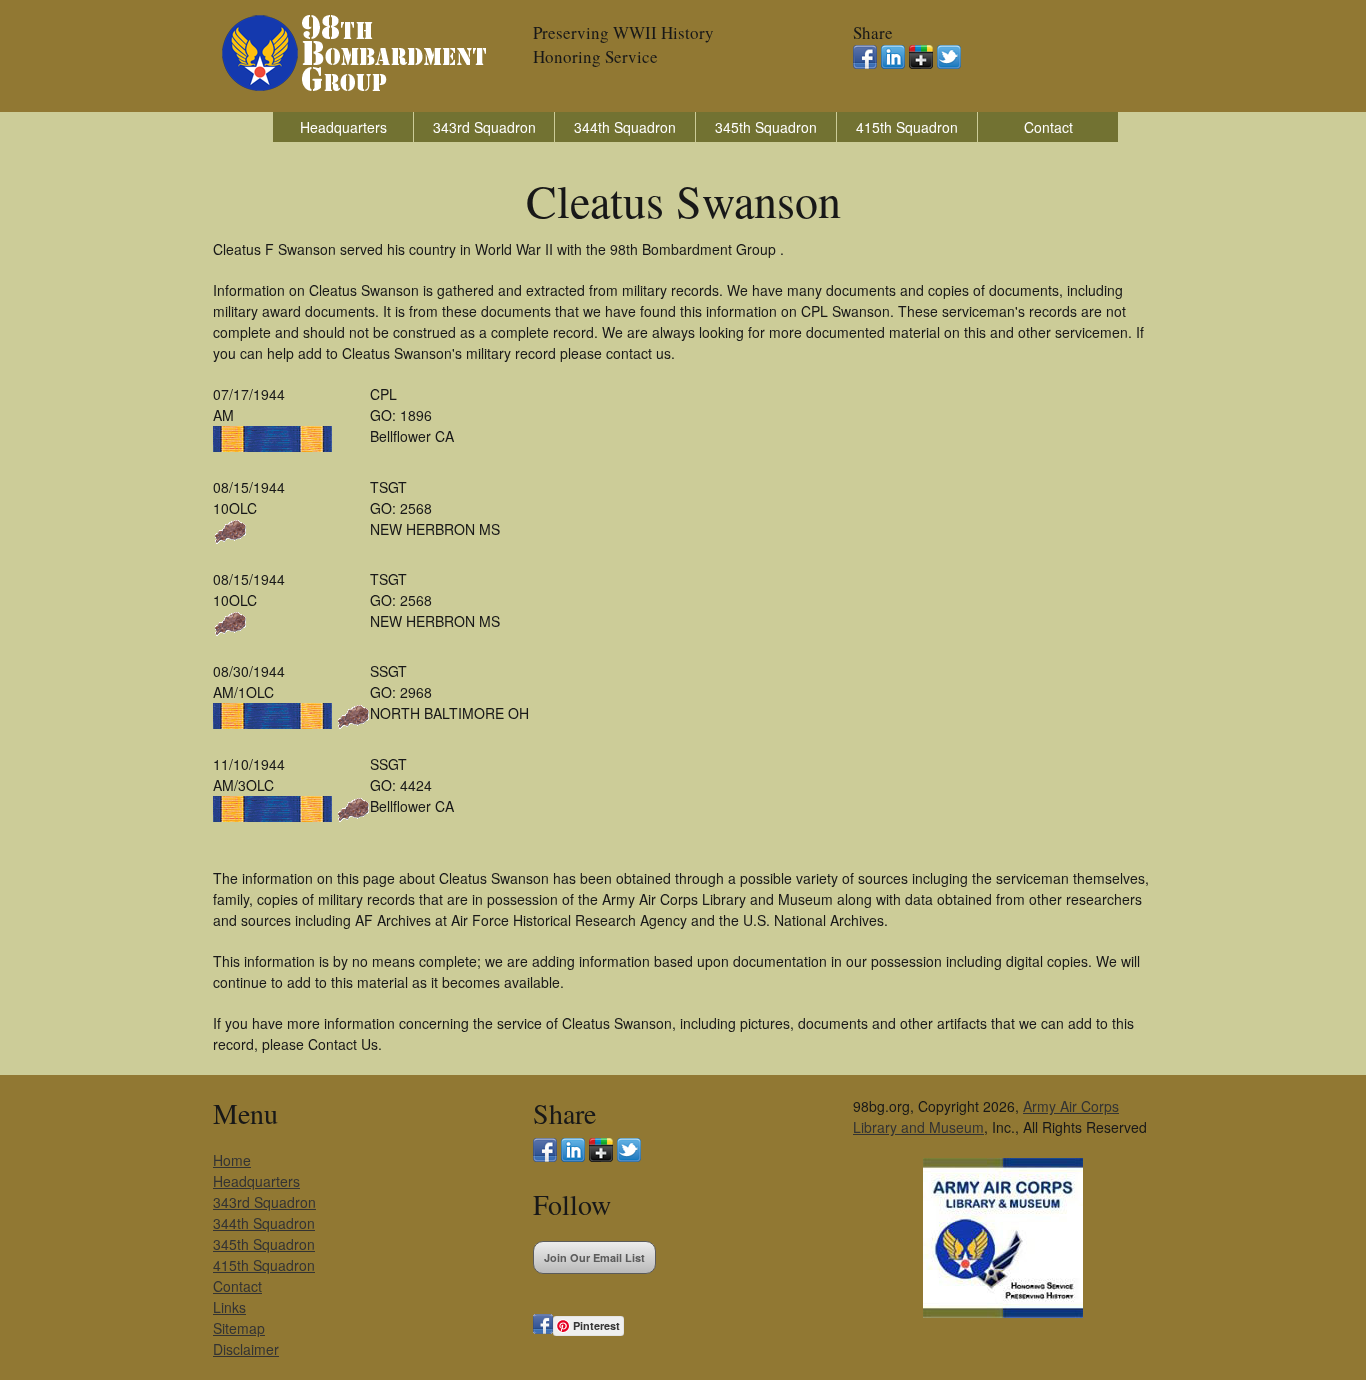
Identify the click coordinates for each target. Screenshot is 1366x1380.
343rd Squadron (484, 127)
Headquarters (343, 127)
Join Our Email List (594, 1257)
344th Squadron (625, 127)
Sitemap (239, 1328)
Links (229, 1307)
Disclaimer (246, 1349)
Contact (1048, 127)
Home (232, 1160)
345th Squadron (766, 127)
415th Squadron (907, 127)
